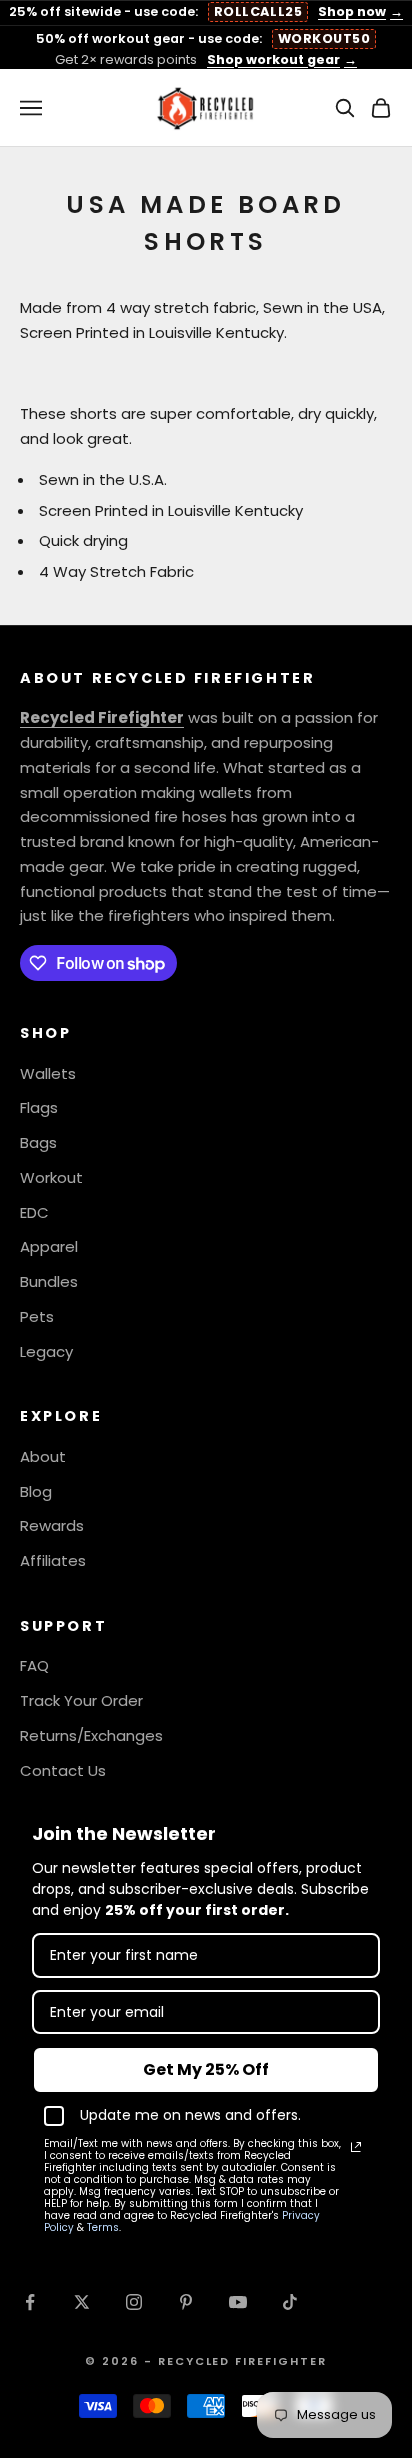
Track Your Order (81, 1700)
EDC (34, 1212)
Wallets (48, 1073)
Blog (36, 1491)
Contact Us (63, 1770)
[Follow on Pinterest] (186, 2302)
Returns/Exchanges (91, 1735)
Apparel (49, 1246)
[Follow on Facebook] (30, 2302)
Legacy (46, 1351)
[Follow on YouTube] (238, 2302)
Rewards (52, 1525)
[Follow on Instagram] (134, 2302)
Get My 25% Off (206, 2069)
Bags (38, 1142)
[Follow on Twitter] (82, 2302)
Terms (103, 2227)
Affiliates (53, 1560)
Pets (37, 1316)
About (43, 1456)
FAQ (34, 1665)
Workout (51, 1177)
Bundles (49, 1281)
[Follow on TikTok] (290, 2302)
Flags (39, 1107)
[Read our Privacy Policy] (356, 2147)
